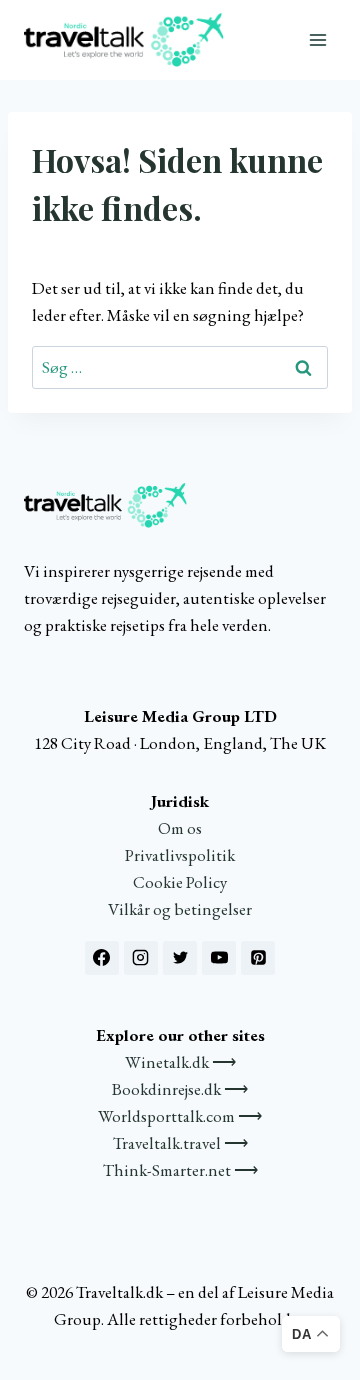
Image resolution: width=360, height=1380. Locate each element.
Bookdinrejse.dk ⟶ (180, 1089)
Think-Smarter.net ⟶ (180, 1170)
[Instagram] (141, 958)
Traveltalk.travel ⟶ (180, 1143)
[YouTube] (219, 958)
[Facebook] (102, 958)
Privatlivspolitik (180, 855)
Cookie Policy (180, 882)
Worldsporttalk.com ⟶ (180, 1116)
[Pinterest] (258, 958)
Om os (180, 828)
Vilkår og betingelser (180, 909)
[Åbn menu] (317, 39)
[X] (180, 958)
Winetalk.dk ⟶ (180, 1062)
